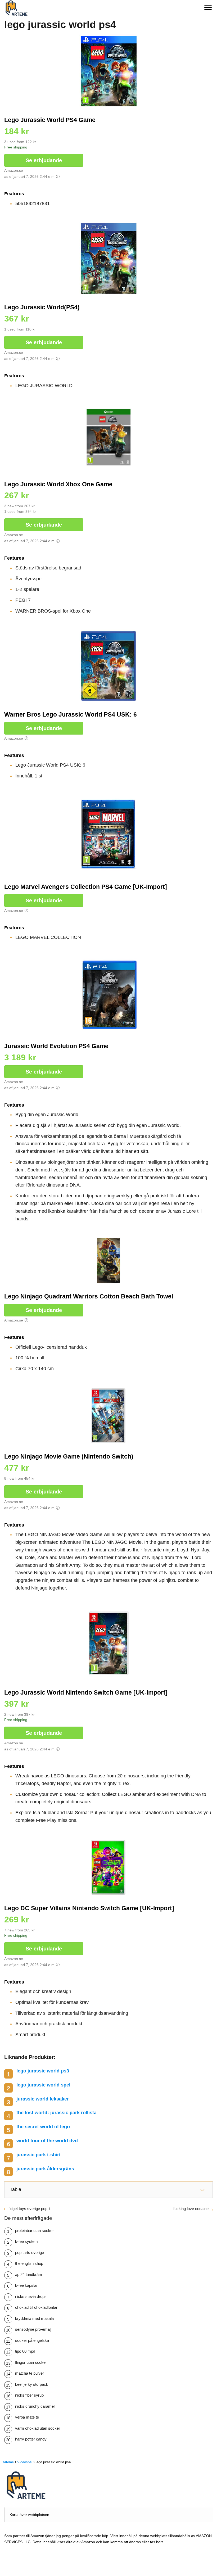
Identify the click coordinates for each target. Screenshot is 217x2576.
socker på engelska (32, 2340)
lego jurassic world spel (43, 2085)
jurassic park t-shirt (39, 2155)
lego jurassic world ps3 (43, 2071)
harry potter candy (31, 2439)
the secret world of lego (43, 2127)
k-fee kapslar (26, 2285)
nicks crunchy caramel (35, 2406)
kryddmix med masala (34, 2318)
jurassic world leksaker (43, 2099)
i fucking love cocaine (190, 2209)
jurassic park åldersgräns (45, 2169)
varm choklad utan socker (38, 2428)
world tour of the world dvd (47, 2141)
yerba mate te (27, 2417)
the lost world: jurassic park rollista (56, 2113)
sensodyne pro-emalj (33, 2329)
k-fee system (26, 2241)
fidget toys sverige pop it (29, 2209)
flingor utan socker (31, 2362)
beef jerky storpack (32, 2384)
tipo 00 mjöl (25, 2351)
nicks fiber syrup (29, 2395)
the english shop (29, 2263)
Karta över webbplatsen (29, 2515)
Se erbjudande (44, 160)
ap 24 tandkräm (29, 2274)
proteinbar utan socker (34, 2231)
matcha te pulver (30, 2373)
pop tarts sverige (30, 2253)
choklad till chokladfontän (37, 2307)
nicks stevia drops (31, 2296)
